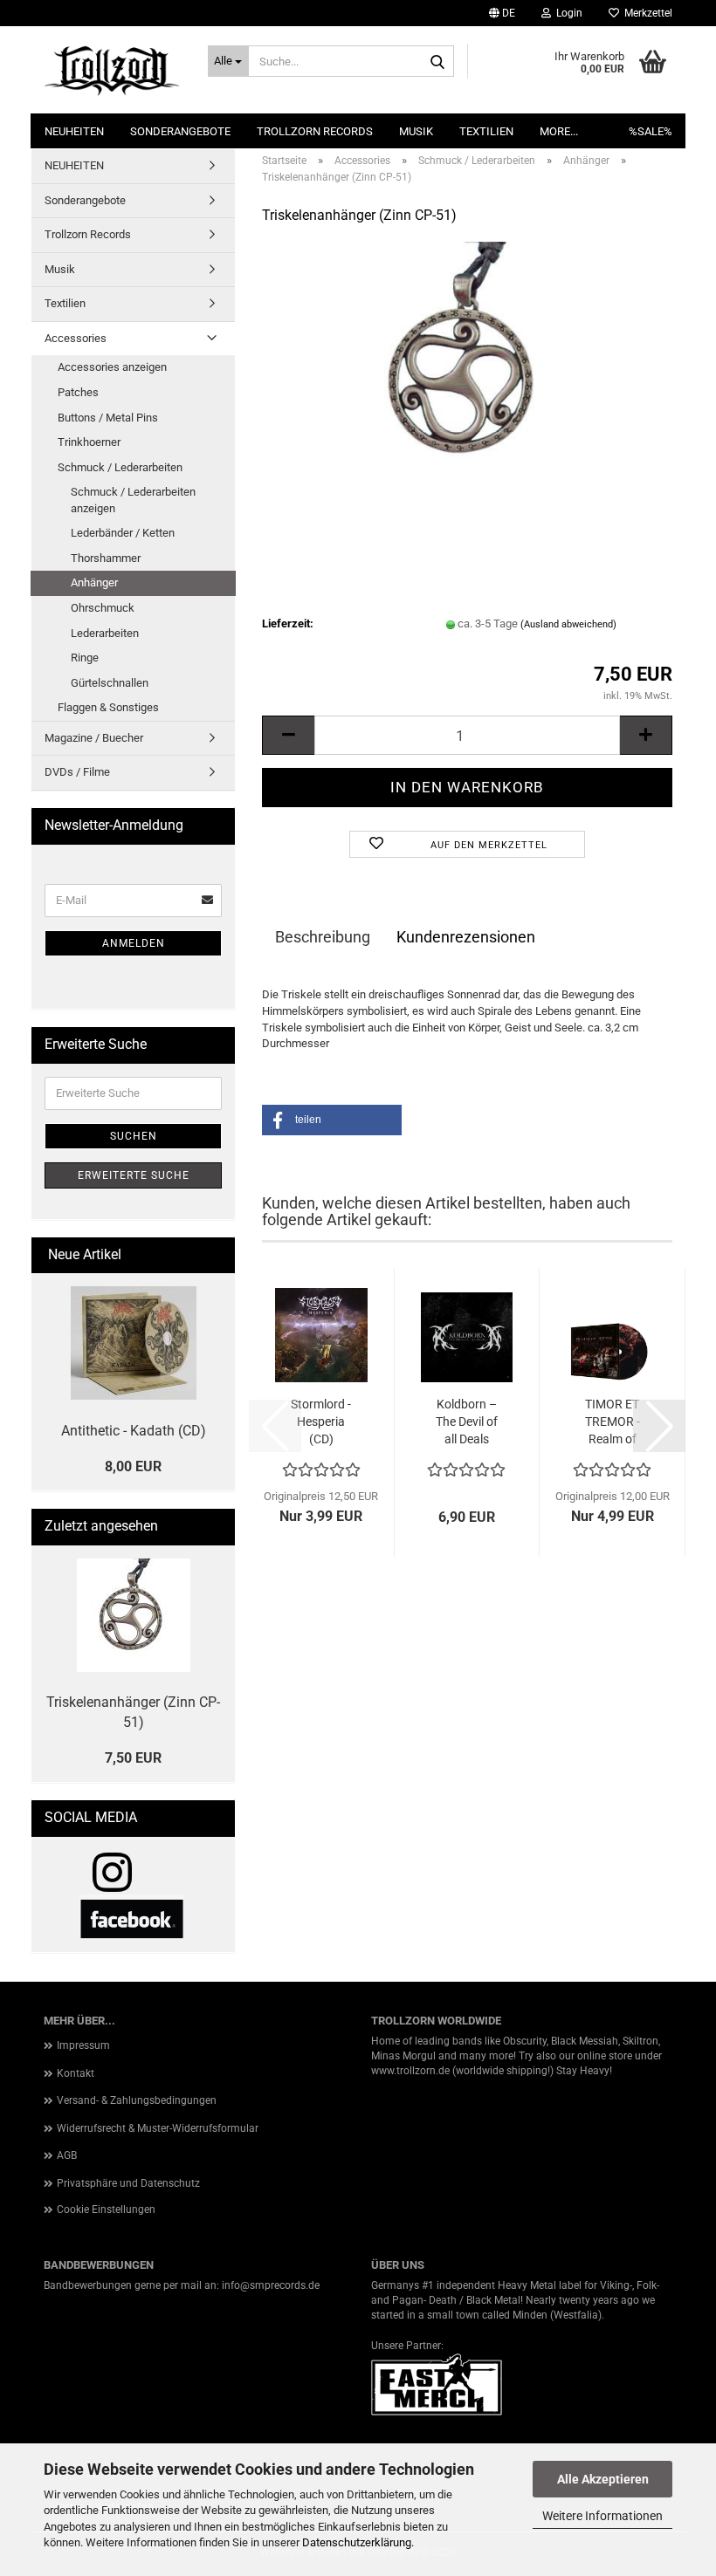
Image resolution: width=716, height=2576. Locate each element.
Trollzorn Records (315, 131)
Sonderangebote (180, 131)
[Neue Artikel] (215, 1255)
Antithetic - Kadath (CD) (134, 1431)
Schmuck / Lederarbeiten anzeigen (133, 500)
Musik (416, 131)
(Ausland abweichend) (568, 624)
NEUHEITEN (74, 131)
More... (559, 131)
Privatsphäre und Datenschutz (128, 2183)
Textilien (486, 131)
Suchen (134, 1136)
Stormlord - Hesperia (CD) (321, 1422)
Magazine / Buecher (94, 738)
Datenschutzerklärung (357, 2542)
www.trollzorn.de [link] (410, 2071)
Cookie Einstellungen (106, 2209)
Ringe (85, 658)
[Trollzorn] (113, 70)
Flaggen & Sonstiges (108, 707)
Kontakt (76, 2073)
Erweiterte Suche (134, 1175)
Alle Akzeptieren (603, 2479)
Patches (78, 392)
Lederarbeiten (105, 633)
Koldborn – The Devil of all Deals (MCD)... (467, 1422)
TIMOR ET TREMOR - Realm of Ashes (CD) (613, 1422)
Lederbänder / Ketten (123, 533)
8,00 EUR (133, 1466)
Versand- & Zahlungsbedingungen (137, 2100)
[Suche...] (437, 62)
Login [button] (567, 13)
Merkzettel (646, 13)
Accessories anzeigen (112, 367)
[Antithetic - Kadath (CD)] (134, 1343)
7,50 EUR (133, 1758)
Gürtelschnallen (110, 683)
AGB (67, 2155)
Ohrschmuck (103, 608)
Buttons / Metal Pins (108, 418)
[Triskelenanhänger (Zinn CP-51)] (467, 371)
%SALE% (651, 131)
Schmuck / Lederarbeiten (120, 467)
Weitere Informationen (602, 2516)
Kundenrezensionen (466, 937)
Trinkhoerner (89, 442)
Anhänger (94, 582)
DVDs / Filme (77, 772)
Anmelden (134, 943)
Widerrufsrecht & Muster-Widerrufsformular (158, 2128)
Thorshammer (106, 558)
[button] (502, 13)
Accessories (76, 338)
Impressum (83, 2045)
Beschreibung (323, 937)
